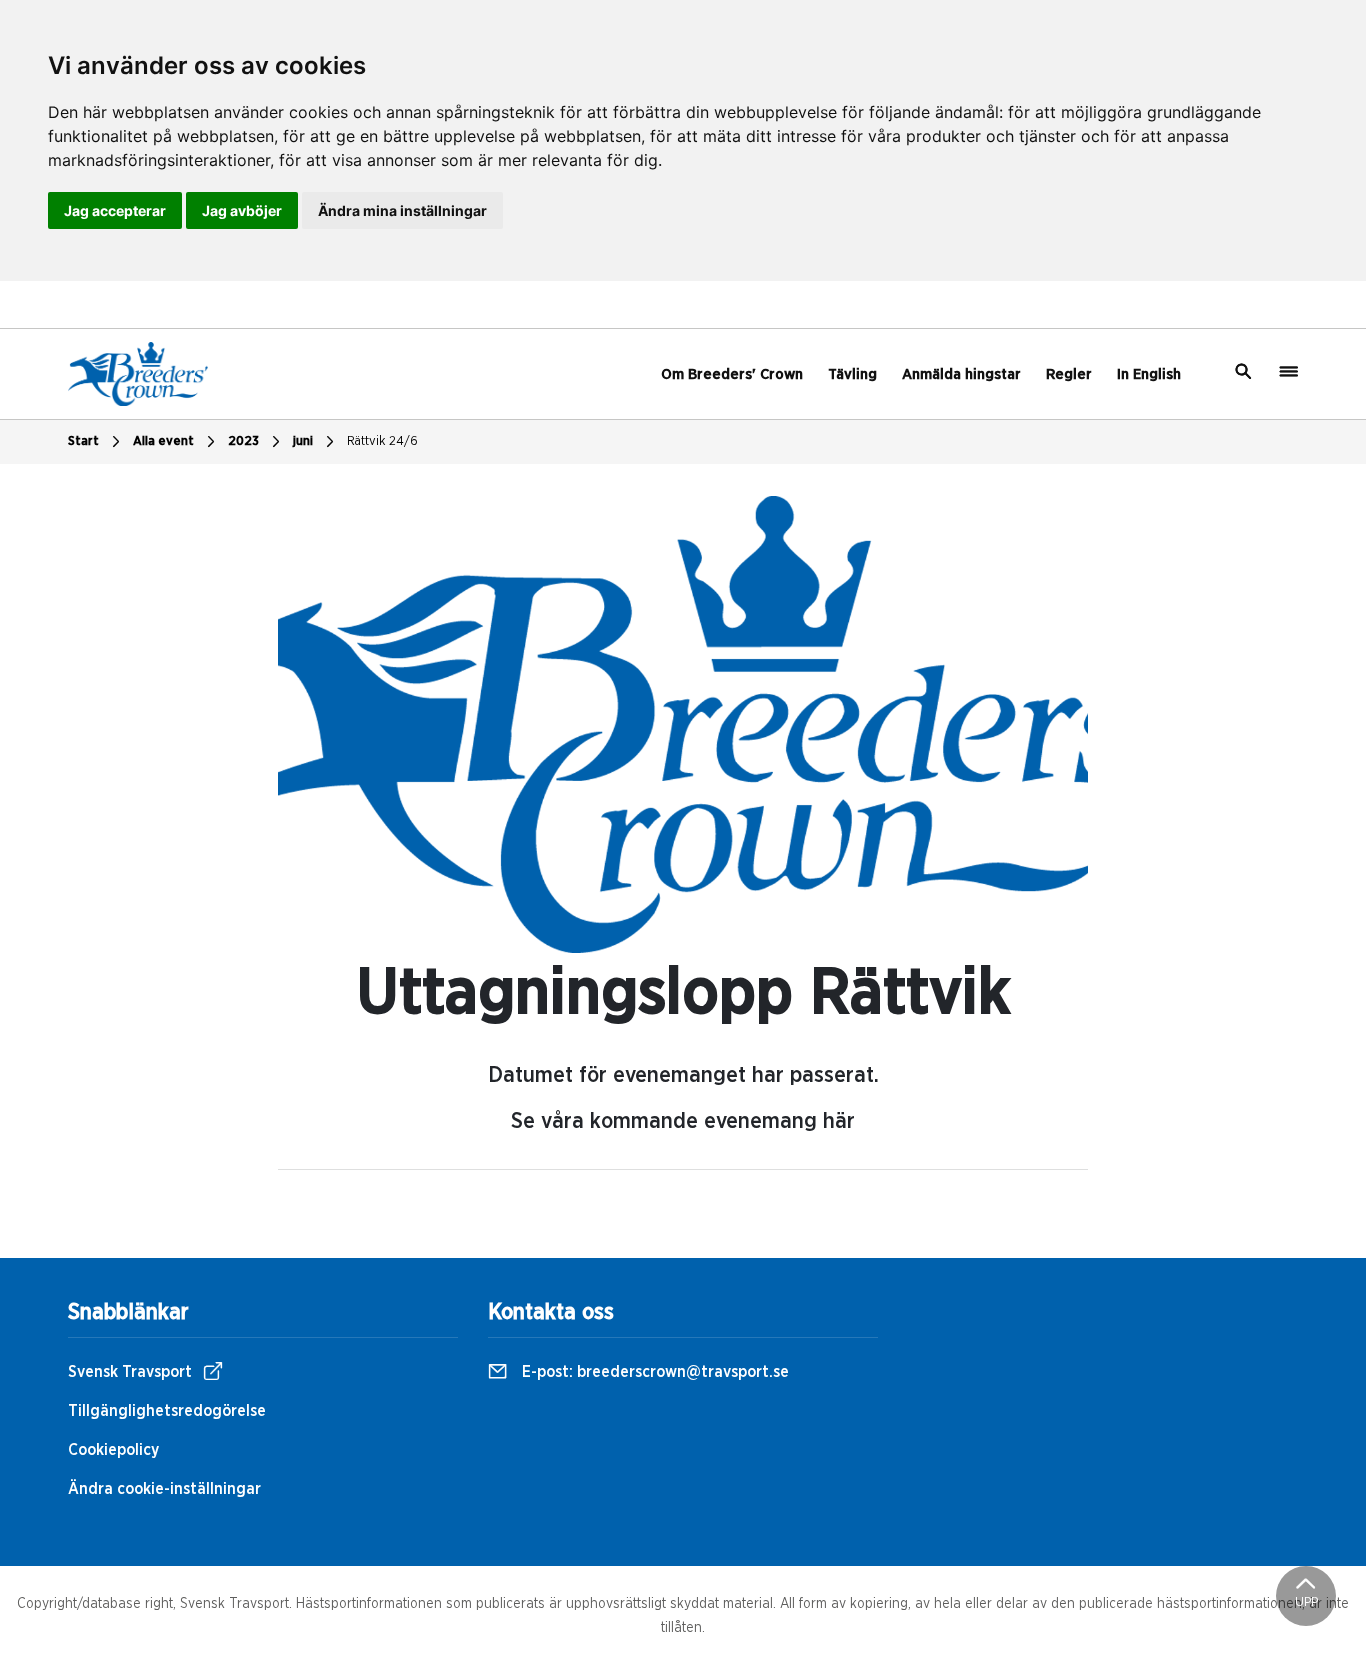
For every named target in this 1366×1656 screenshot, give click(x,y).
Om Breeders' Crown (732, 374)
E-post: (653, 1372)
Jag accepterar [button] (115, 210)
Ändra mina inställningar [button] (402, 210)
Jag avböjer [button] (242, 210)
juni (303, 441)
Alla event (163, 441)
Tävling (852, 374)
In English (1149, 374)
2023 (243, 441)
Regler (1069, 374)
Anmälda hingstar (961, 374)
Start (83, 441)
